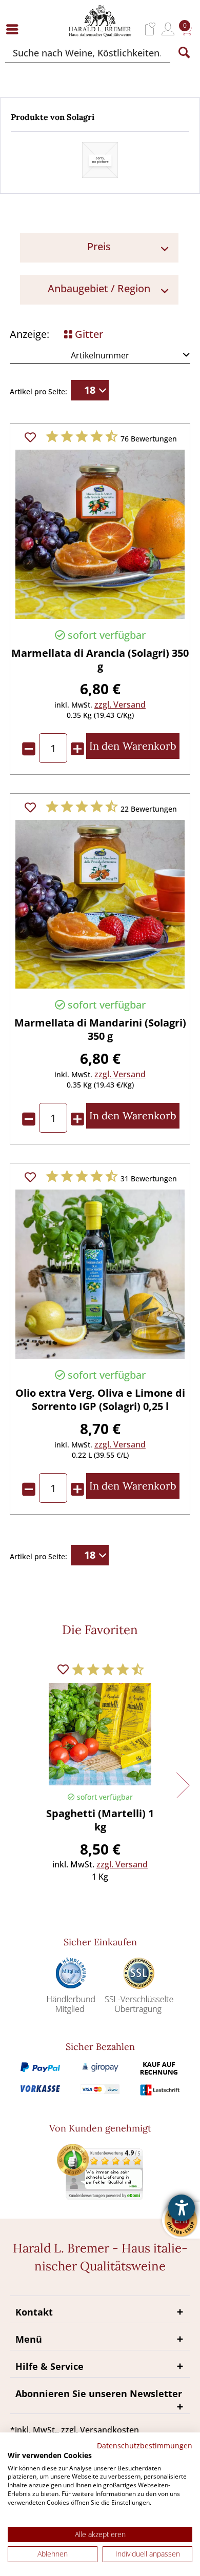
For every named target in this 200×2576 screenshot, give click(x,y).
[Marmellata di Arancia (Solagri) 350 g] (100, 534)
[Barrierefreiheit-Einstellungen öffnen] (182, 2208)
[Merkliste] (151, 29)
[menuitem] (15, 29)
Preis (99, 246)
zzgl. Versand (120, 705)
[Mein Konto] (168, 29)
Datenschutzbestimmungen (145, 2446)
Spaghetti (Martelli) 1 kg (100, 1820)
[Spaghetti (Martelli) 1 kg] (100, 1734)
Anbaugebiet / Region (99, 288)
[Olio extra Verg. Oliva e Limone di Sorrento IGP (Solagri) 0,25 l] (100, 1274)
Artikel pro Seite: (38, 391)
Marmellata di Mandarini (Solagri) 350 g (100, 1030)
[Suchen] (184, 53)
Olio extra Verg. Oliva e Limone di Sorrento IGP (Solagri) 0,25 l (100, 1400)
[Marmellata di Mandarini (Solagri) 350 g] (100, 904)
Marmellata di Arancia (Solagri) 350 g (100, 660)
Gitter (88, 334)
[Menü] (15, 29)
